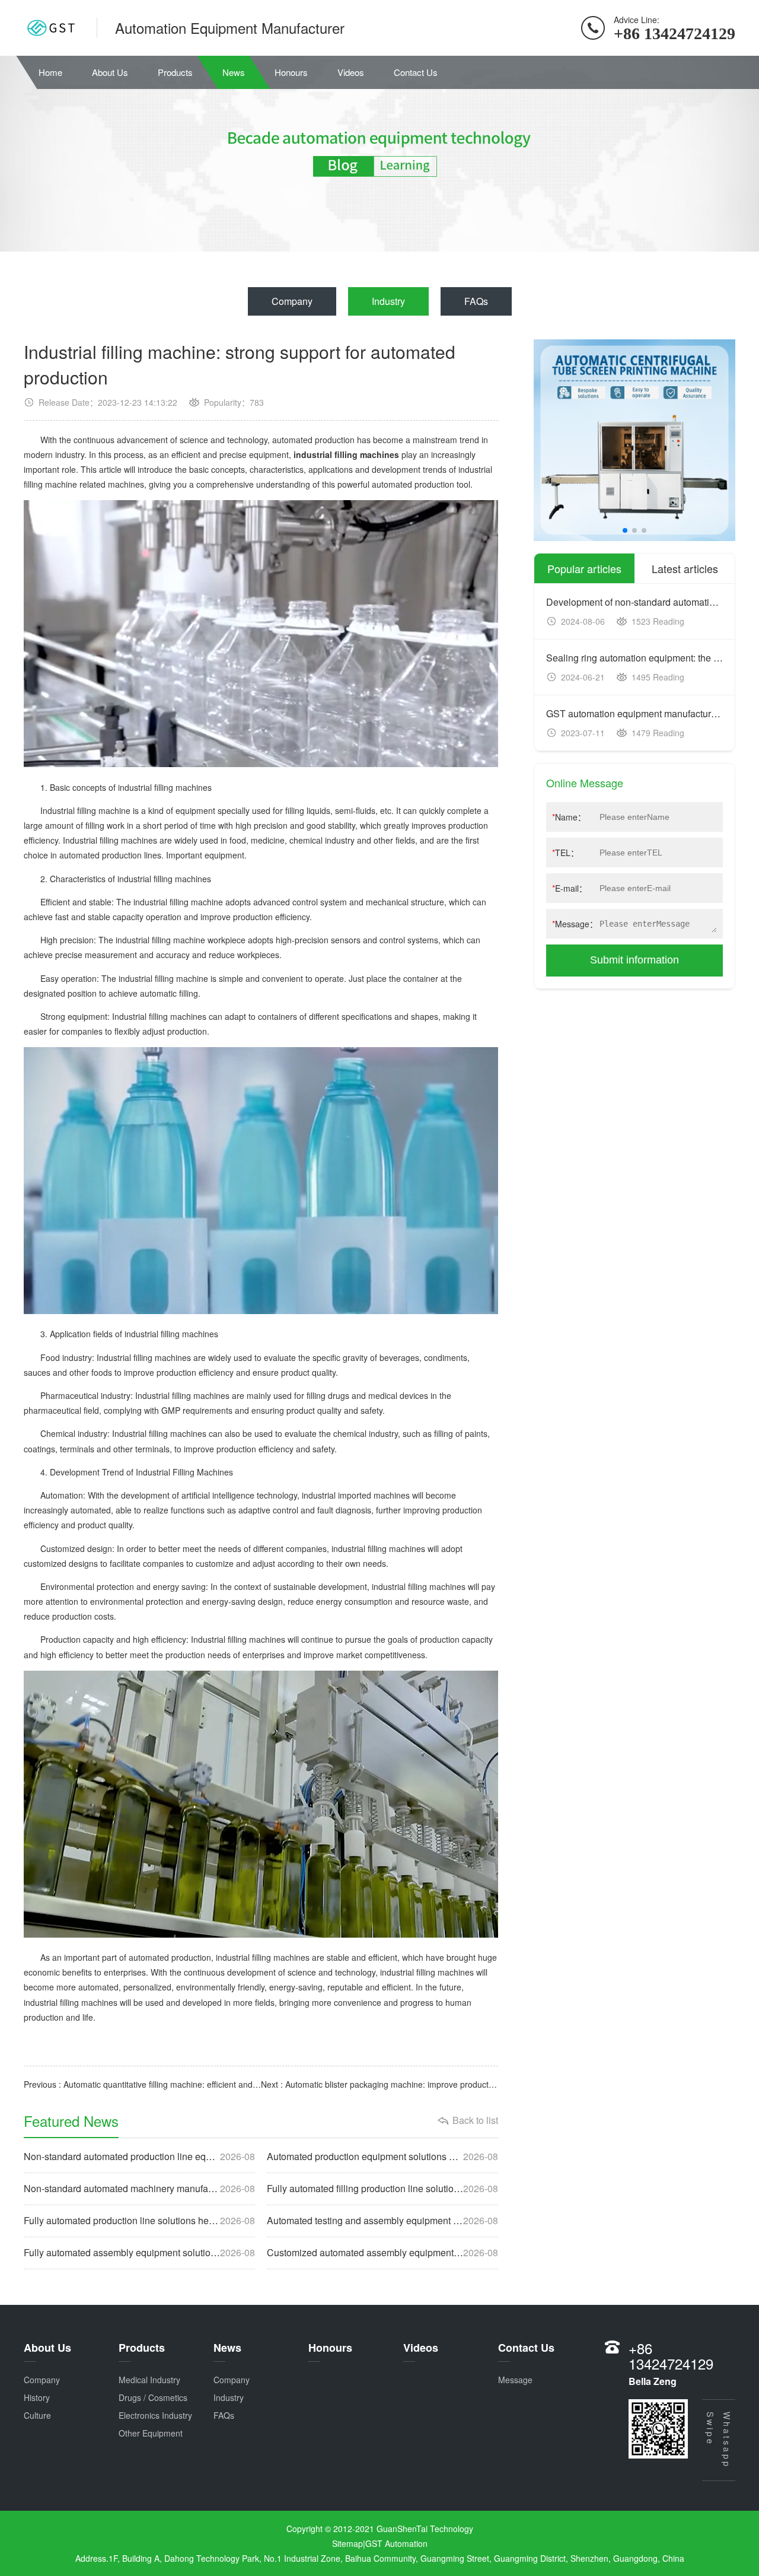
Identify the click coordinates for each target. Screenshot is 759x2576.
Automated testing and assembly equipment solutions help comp (382, 2221)
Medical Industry (149, 2380)
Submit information (634, 960)
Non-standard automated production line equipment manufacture (139, 2157)
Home (50, 72)
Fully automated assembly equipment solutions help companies (139, 2253)
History (37, 2397)
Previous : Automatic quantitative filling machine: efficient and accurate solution (142, 2084)
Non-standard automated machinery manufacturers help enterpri (139, 2189)
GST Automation (396, 2543)
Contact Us (416, 72)
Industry (388, 301)
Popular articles (584, 568)
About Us (110, 72)
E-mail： (570, 888)
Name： (569, 817)
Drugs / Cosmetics (153, 2397)
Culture (37, 2415)
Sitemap (347, 2543)
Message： (575, 924)
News (234, 72)
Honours (291, 72)
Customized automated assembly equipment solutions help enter (382, 2253)
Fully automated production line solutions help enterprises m (139, 2221)
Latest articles (685, 568)
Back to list (475, 2120)
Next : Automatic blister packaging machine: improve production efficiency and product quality (379, 2084)
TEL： (565, 853)
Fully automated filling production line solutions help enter (382, 2189)
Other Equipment (151, 2433)
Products (175, 72)
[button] (625, 530)
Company (292, 301)
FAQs (476, 301)
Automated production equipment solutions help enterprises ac (382, 2157)
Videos (351, 72)
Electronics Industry (155, 2415)
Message (515, 2380)
